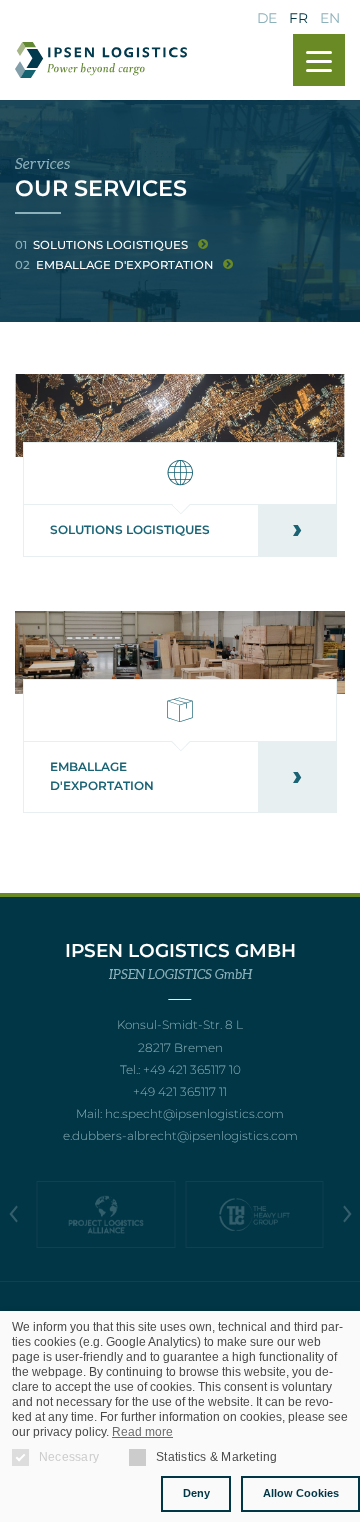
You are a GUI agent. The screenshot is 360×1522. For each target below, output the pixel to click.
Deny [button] (196, 1493)
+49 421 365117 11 (180, 1091)
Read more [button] (142, 1432)
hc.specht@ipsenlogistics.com (194, 1113)
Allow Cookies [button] (301, 1493)
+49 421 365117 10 (192, 1069)
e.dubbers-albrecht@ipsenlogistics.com (180, 1135)
